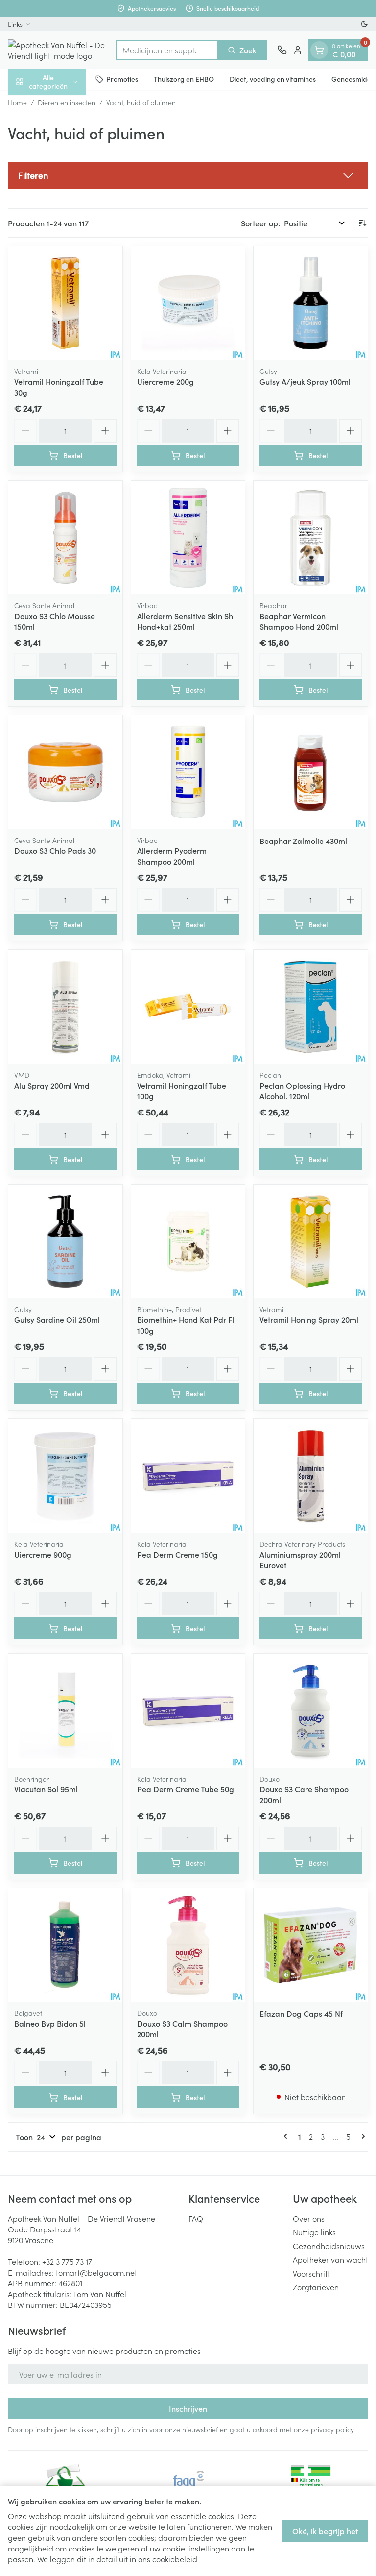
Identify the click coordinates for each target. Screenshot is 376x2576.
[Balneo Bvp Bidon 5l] (65, 1945)
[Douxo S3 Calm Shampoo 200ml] (188, 1945)
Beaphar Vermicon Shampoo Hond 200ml (299, 621)
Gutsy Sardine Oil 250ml (57, 1319)
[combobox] (167, 50)
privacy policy (332, 2429)
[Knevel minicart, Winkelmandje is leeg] (319, 50)
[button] (188, 175)
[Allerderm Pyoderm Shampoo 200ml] (188, 772)
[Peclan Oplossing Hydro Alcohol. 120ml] (311, 1007)
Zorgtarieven (316, 2287)
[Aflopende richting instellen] (362, 223)
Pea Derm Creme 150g (177, 1554)
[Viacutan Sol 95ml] (65, 1711)
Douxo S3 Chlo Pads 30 (55, 850)
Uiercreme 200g (165, 381)
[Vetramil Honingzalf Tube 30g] (65, 303)
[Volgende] (361, 2136)
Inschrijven (188, 2408)
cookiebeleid (175, 2559)
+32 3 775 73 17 (67, 2261)
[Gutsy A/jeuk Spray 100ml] (311, 303)
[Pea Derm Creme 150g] (188, 1476)
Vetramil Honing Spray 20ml (309, 1319)
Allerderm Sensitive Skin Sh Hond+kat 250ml (185, 621)
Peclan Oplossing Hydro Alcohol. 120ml (302, 1090)
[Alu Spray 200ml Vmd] (65, 1007)
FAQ (196, 2218)
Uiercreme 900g (43, 1554)
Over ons (309, 2218)
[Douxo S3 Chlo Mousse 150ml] (65, 538)
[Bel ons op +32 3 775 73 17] (282, 50)
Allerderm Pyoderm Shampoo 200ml (172, 856)
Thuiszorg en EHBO (184, 79)
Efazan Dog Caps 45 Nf (301, 2013)
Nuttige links (314, 2232)
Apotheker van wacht (330, 2259)
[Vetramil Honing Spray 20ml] (311, 1242)
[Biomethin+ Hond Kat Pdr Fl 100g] (188, 1242)
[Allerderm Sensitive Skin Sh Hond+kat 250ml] (188, 538)
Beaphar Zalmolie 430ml (303, 841)
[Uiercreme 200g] (188, 303)
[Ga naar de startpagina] (57, 50)
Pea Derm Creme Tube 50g (186, 1789)
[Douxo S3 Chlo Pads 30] (65, 772)
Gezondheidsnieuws (329, 2246)
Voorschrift (311, 2273)
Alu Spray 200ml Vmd (52, 1085)
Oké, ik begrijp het (325, 2531)
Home (17, 102)
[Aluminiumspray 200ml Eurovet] (311, 1476)
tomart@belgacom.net (96, 2272)
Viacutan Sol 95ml (46, 1789)
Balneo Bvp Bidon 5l (50, 2023)
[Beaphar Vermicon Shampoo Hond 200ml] (311, 538)
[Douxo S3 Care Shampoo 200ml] (311, 1711)
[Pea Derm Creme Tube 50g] (188, 1711)
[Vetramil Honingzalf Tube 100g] (188, 1007)
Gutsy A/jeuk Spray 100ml (305, 381)
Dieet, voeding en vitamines (273, 79)
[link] (287, 2136)
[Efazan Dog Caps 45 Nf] (311, 1945)
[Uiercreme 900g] (65, 1476)
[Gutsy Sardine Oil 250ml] (65, 1242)
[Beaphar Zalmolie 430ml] (311, 772)
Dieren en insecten (67, 102)
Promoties (122, 79)
